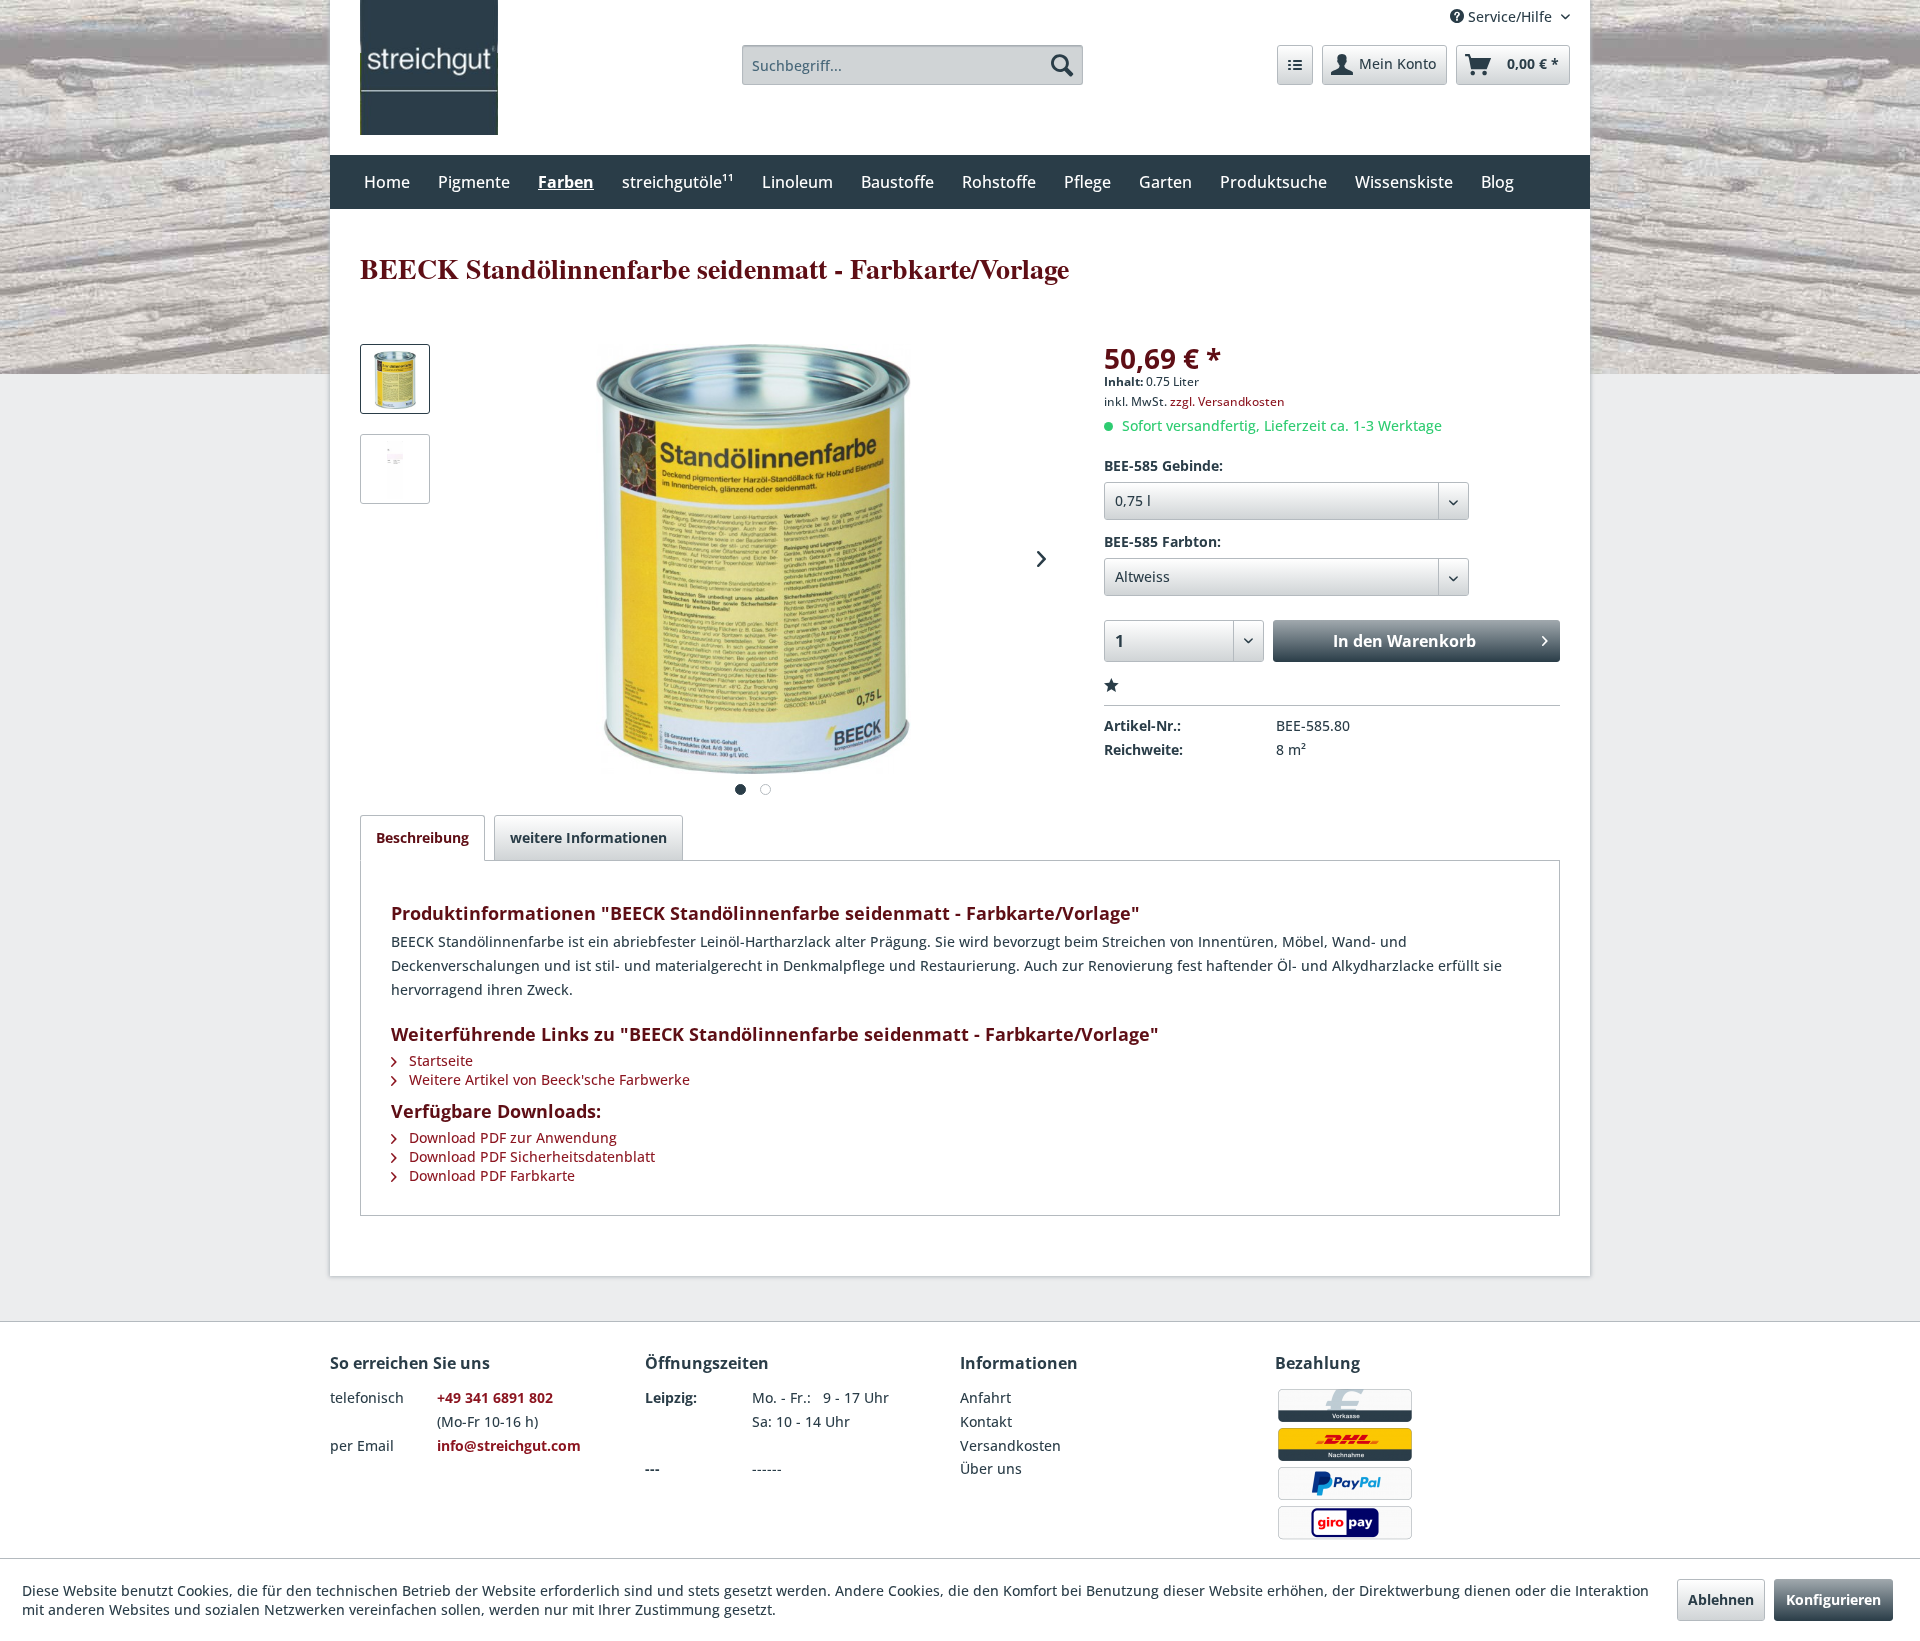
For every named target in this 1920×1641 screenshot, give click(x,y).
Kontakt (986, 1421)
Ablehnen (1721, 1599)
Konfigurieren (1833, 1599)
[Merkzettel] (1295, 65)
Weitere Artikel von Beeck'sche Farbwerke (547, 1079)
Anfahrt (985, 1397)
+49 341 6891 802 (495, 1397)
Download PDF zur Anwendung (511, 1137)
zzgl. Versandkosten (1227, 401)
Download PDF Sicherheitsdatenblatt (530, 1156)
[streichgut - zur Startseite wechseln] (429, 67)
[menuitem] (913, 65)
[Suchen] (1062, 65)
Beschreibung (422, 837)
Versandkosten (1010, 1445)
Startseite (439, 1060)
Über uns (991, 1468)
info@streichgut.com (509, 1445)
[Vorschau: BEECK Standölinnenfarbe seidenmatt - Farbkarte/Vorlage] (395, 379)
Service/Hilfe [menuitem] (1510, 16)
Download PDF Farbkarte (490, 1175)
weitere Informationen (588, 837)
